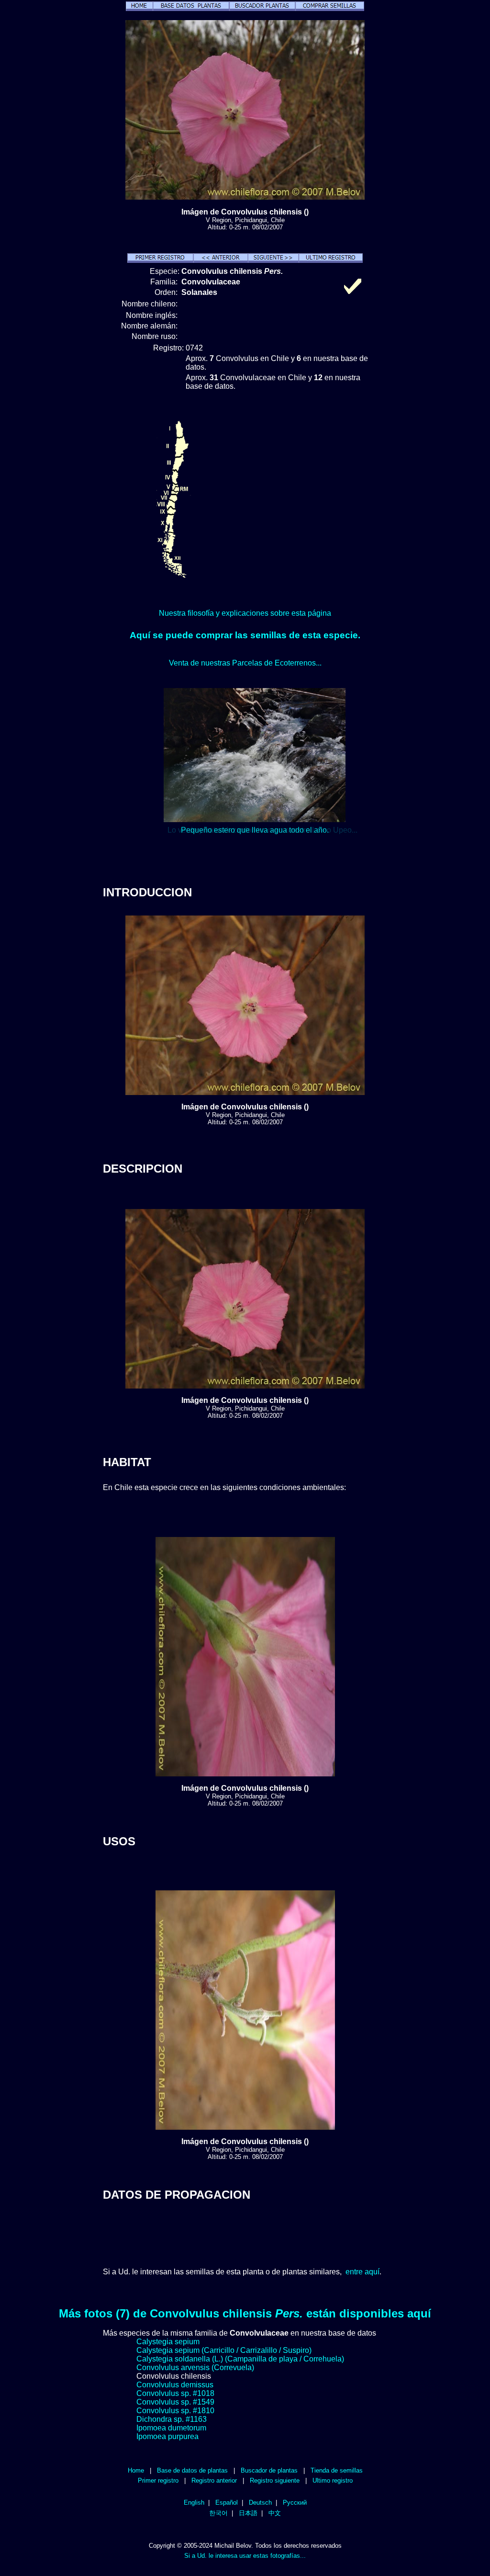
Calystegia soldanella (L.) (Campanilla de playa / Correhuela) (240, 2359)
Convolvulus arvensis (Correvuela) (195, 2367)
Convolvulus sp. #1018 (175, 2393)
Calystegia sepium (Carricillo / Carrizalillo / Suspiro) (224, 2350)
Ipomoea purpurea (167, 2436)
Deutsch (260, 2503)
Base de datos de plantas (192, 2470)
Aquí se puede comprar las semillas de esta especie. (245, 635)
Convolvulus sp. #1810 (175, 2411)
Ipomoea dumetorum (171, 2428)
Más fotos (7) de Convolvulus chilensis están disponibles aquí (245, 2313)
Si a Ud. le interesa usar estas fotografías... (245, 2556)
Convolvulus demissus (175, 2385)
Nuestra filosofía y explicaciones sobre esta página (245, 613)
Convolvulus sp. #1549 (175, 2402)
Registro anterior (214, 2480)
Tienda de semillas (337, 2470)
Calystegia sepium (168, 2342)
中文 (275, 2513)
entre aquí (362, 2272)
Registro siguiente (275, 2480)
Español (227, 2503)
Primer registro (158, 2480)
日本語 (248, 2513)
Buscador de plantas (269, 2470)
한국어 (218, 2513)
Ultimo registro (333, 2480)
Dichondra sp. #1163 (172, 2419)
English (194, 2503)
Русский (295, 2503)
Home (136, 2470)
